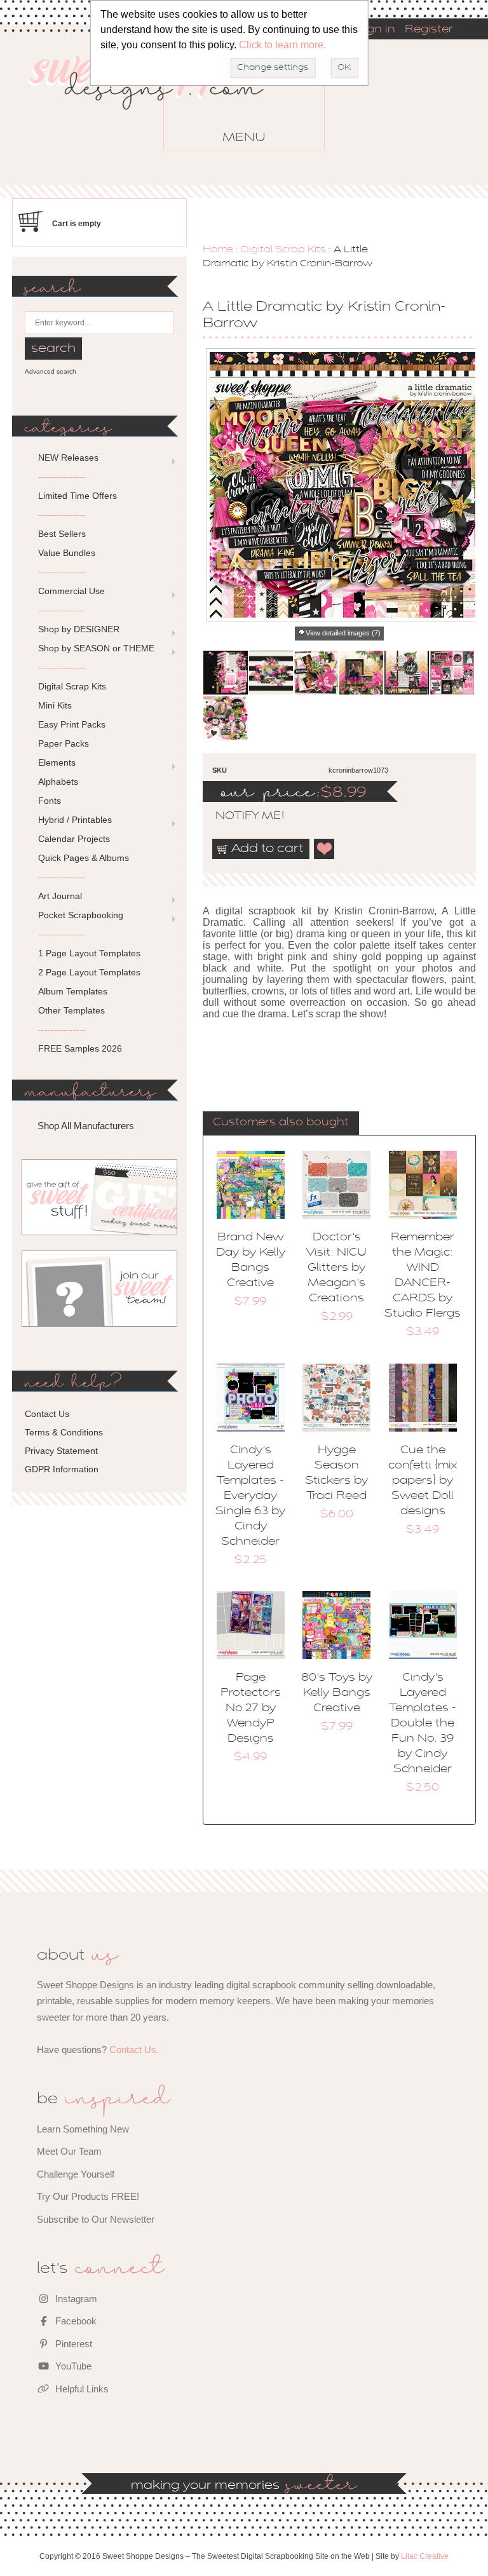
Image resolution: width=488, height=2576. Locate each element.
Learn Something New (83, 2129)
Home (218, 250)
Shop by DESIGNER (79, 629)
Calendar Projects (74, 839)
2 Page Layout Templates (89, 972)
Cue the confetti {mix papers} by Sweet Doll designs (423, 1481)
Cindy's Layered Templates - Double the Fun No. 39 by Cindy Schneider (423, 1724)
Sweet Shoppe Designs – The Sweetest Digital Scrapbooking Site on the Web (157, 101)
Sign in (376, 30)
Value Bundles (67, 553)
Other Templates (71, 1010)
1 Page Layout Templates (89, 953)
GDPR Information (62, 1469)
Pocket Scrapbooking (81, 915)
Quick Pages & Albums (84, 858)
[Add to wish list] (325, 849)
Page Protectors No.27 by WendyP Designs (251, 1709)
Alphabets (58, 782)
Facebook (75, 2321)
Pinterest (72, 2344)
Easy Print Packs (72, 724)
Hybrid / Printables (75, 820)
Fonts (50, 801)
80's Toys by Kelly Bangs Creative (337, 1693)
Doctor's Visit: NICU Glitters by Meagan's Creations (336, 1268)
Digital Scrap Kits (283, 250)
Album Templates (73, 991)
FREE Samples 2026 (80, 1048)
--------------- (62, 477)
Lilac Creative (425, 2556)
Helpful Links (81, 2389)
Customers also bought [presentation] (281, 1123)
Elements (57, 763)
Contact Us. (134, 2050)
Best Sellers (62, 534)
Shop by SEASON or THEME (96, 648)
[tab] (281, 1123)
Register (429, 30)
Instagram (75, 2299)
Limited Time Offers (78, 496)
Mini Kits (55, 705)
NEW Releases (68, 458)
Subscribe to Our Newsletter (96, 2219)
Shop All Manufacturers (86, 1126)
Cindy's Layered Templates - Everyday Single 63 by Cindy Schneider (250, 1496)
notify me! (239, 817)
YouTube (72, 2366)
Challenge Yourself (76, 2174)
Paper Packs (64, 743)
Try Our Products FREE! (88, 2196)
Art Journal (60, 896)
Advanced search (51, 371)
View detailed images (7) (343, 633)
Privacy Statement (61, 1451)
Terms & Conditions (64, 1432)
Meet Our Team (69, 2151)
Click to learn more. (282, 45)
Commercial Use (71, 591)
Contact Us (47, 1414)
